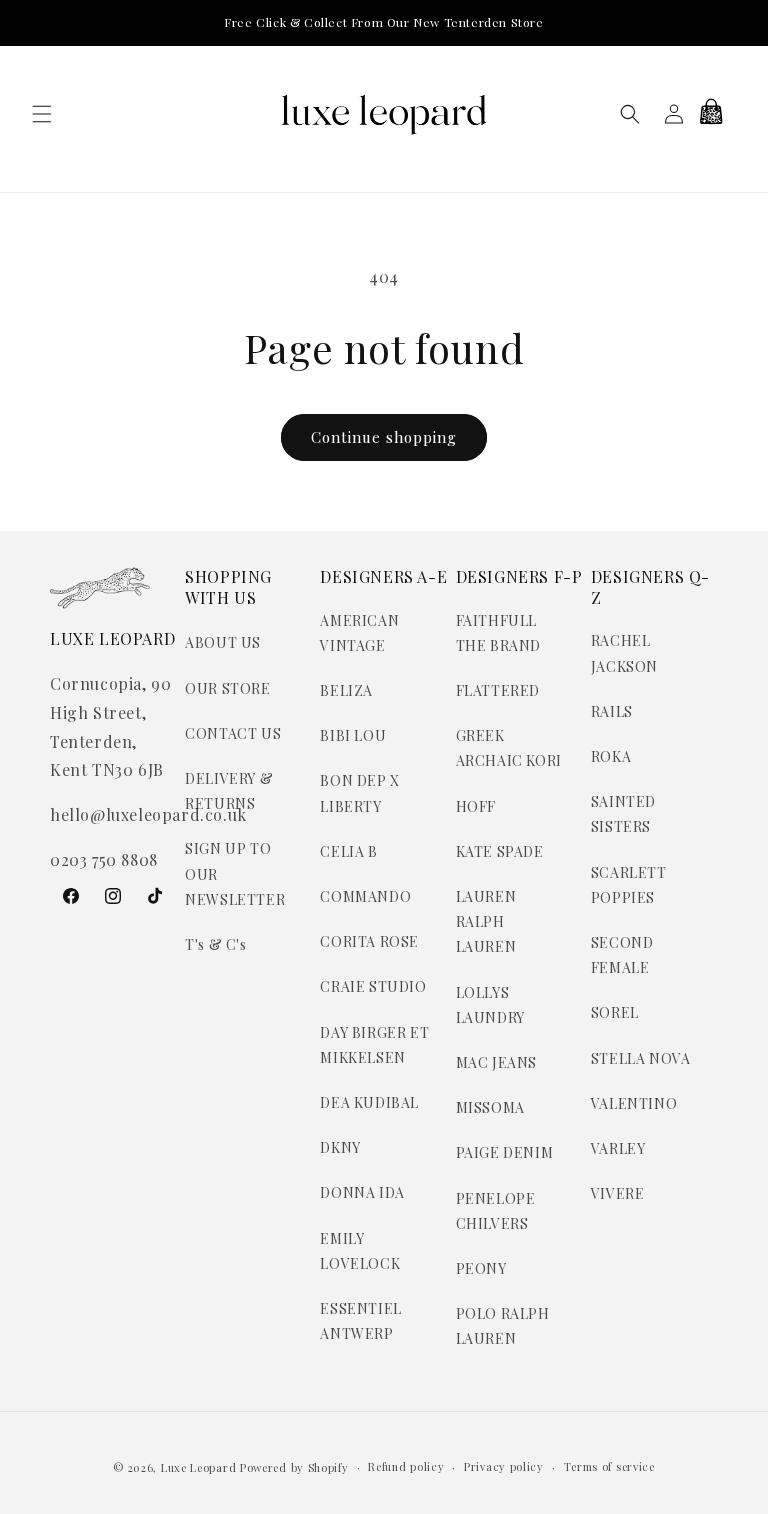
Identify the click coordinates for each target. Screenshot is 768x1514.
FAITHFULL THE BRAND (498, 633)
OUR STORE (227, 688)
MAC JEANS (496, 1062)
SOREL (615, 1012)
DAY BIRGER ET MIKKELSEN (374, 1045)
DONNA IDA (362, 1192)
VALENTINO (634, 1103)
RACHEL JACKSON (624, 653)
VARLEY (618, 1148)
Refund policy (406, 1466)
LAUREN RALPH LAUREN (486, 921)
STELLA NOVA (641, 1058)
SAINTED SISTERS (623, 814)
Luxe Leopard (198, 1467)
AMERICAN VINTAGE (359, 633)
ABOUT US (223, 642)
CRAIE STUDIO (373, 986)
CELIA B (348, 851)
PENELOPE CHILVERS (496, 1211)
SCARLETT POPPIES (629, 885)
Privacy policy (504, 1466)
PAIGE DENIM (505, 1152)
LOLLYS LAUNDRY (490, 1005)
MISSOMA (490, 1107)
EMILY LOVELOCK (360, 1251)
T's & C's (215, 944)
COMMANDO (365, 896)
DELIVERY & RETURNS (229, 791)
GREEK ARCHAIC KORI (509, 748)
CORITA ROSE (369, 941)
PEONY (481, 1268)
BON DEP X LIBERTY (359, 793)
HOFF (476, 806)
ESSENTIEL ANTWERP (360, 1321)
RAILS (612, 711)
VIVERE (618, 1193)
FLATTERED (498, 690)
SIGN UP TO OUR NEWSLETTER (235, 873)
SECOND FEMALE (622, 955)
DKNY (340, 1147)
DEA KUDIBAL (369, 1102)
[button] (42, 114)
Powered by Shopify (294, 1467)
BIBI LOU (353, 735)
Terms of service (609, 1466)
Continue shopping (384, 437)
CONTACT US (233, 733)
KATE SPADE (500, 851)
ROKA (611, 756)
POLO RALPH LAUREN (503, 1326)
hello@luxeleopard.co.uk (148, 814)
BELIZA (346, 690)
